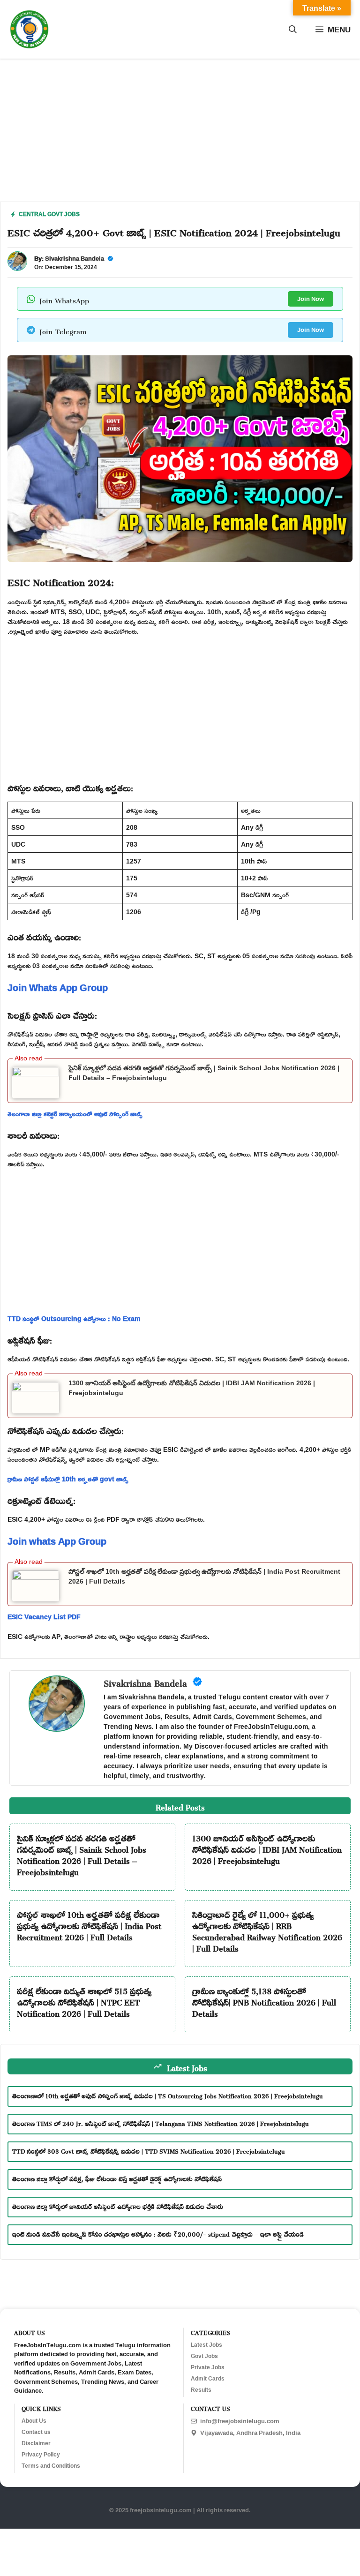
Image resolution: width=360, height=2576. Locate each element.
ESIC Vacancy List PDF (44, 1617)
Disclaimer (36, 2443)
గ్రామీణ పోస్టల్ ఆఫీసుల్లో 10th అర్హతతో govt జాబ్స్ (68, 1479)
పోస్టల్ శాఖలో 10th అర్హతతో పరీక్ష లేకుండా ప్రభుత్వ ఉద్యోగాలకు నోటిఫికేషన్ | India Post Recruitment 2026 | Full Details (89, 1924)
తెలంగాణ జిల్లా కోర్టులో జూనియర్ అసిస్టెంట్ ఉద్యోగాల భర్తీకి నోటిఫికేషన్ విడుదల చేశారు (118, 2205)
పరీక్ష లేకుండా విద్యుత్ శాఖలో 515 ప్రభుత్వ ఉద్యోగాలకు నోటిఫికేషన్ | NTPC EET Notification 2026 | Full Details (84, 2001)
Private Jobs (208, 2367)
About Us (34, 2421)
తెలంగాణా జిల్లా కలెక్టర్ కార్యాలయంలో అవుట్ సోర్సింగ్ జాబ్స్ (75, 1114)
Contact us (36, 2432)
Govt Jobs (204, 2356)
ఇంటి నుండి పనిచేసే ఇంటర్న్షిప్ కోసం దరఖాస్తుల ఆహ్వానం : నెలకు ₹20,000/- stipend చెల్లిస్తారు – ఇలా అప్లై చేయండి (158, 2233)
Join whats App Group (57, 1541)
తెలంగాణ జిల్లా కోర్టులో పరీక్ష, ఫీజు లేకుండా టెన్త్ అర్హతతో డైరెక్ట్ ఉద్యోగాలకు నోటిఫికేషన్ (117, 2178)
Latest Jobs (206, 2345)
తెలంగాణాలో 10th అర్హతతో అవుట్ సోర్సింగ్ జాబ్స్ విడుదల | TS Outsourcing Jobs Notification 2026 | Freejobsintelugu (168, 2095)
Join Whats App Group (58, 987)
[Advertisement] (180, 136)
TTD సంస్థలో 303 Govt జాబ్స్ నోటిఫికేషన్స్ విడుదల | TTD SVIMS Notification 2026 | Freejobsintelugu (149, 2150)
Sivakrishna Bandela (75, 258)
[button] (293, 30)
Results (201, 2390)
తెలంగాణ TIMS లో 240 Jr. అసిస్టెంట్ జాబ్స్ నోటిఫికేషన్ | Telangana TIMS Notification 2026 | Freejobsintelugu (161, 2122)
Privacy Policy (41, 2455)
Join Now (311, 299)
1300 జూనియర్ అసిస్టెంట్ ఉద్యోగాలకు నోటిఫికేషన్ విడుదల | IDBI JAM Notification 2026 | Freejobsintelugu (267, 1848)
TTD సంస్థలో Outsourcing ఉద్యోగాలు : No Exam (74, 1318)
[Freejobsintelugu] (29, 29)
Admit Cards (208, 2379)
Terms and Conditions (51, 2466)
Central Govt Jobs (49, 214)
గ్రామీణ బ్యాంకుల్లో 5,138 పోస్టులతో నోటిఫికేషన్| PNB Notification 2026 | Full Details (264, 2001)
